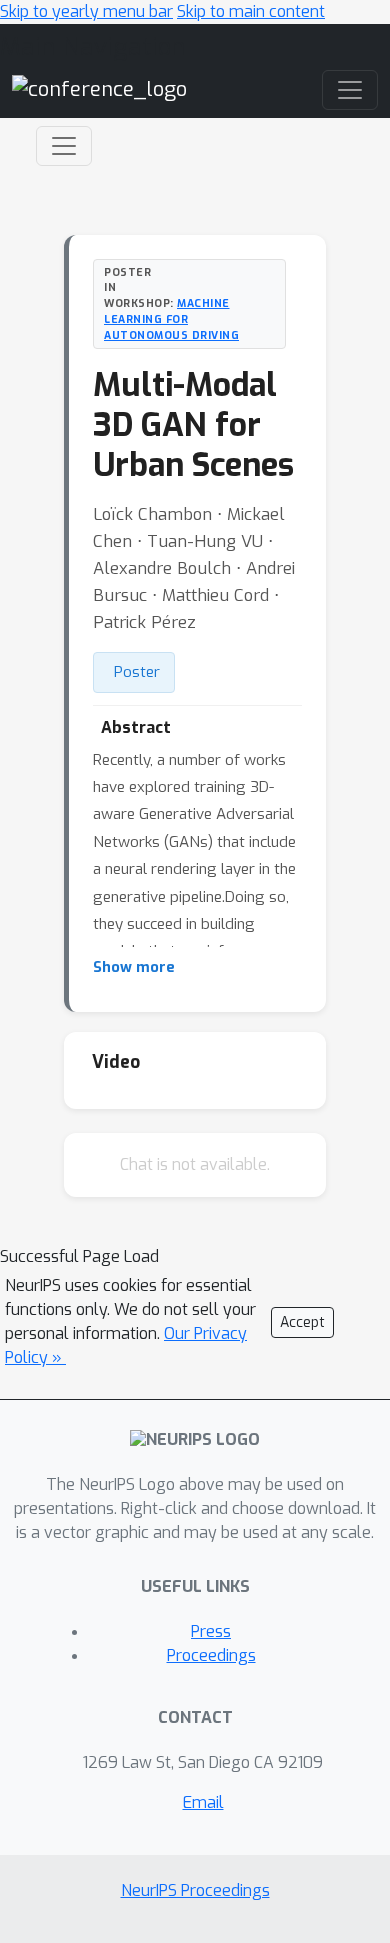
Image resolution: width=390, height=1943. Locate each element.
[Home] (99, 88)
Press (211, 1631)
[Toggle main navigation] (350, 90)
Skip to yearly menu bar (86, 11)
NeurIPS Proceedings (195, 1890)
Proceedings (211, 1655)
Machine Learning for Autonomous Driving (171, 319)
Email (203, 1802)
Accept (302, 1322)
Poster (137, 672)
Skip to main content (251, 11)
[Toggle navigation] (64, 146)
